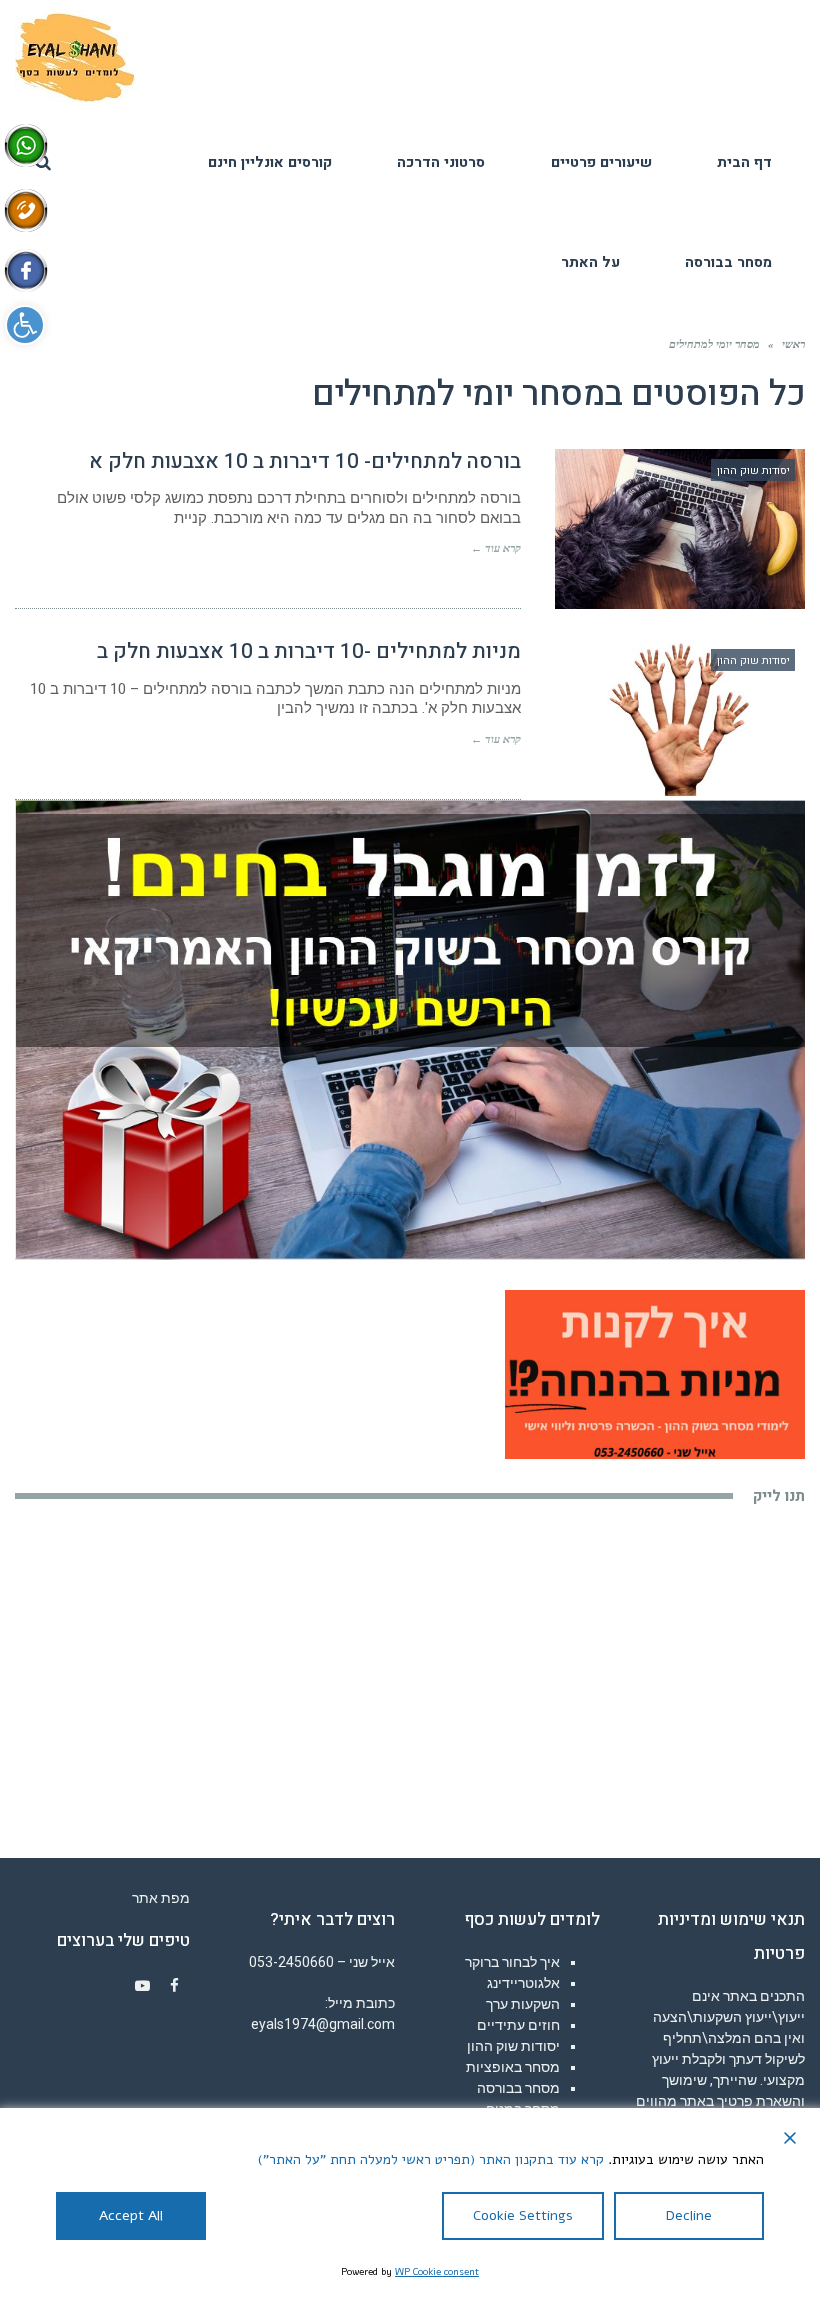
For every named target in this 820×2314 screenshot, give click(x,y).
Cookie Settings (523, 2215)
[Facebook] (174, 1986)
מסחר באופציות (513, 2067)
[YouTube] (142, 1986)
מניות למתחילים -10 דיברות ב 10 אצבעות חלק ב (309, 651)
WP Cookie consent (437, 2272)
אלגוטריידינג (523, 1983)
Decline (689, 2215)
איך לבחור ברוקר (512, 1962)
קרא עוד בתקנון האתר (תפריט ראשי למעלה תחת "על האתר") (431, 2159)
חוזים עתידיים (518, 2025)
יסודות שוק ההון (513, 2046)
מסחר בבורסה (518, 2088)
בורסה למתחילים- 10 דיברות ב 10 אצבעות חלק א (305, 461)
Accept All (131, 2215)
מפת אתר (161, 1898)
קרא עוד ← (496, 548)
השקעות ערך (523, 2004)
